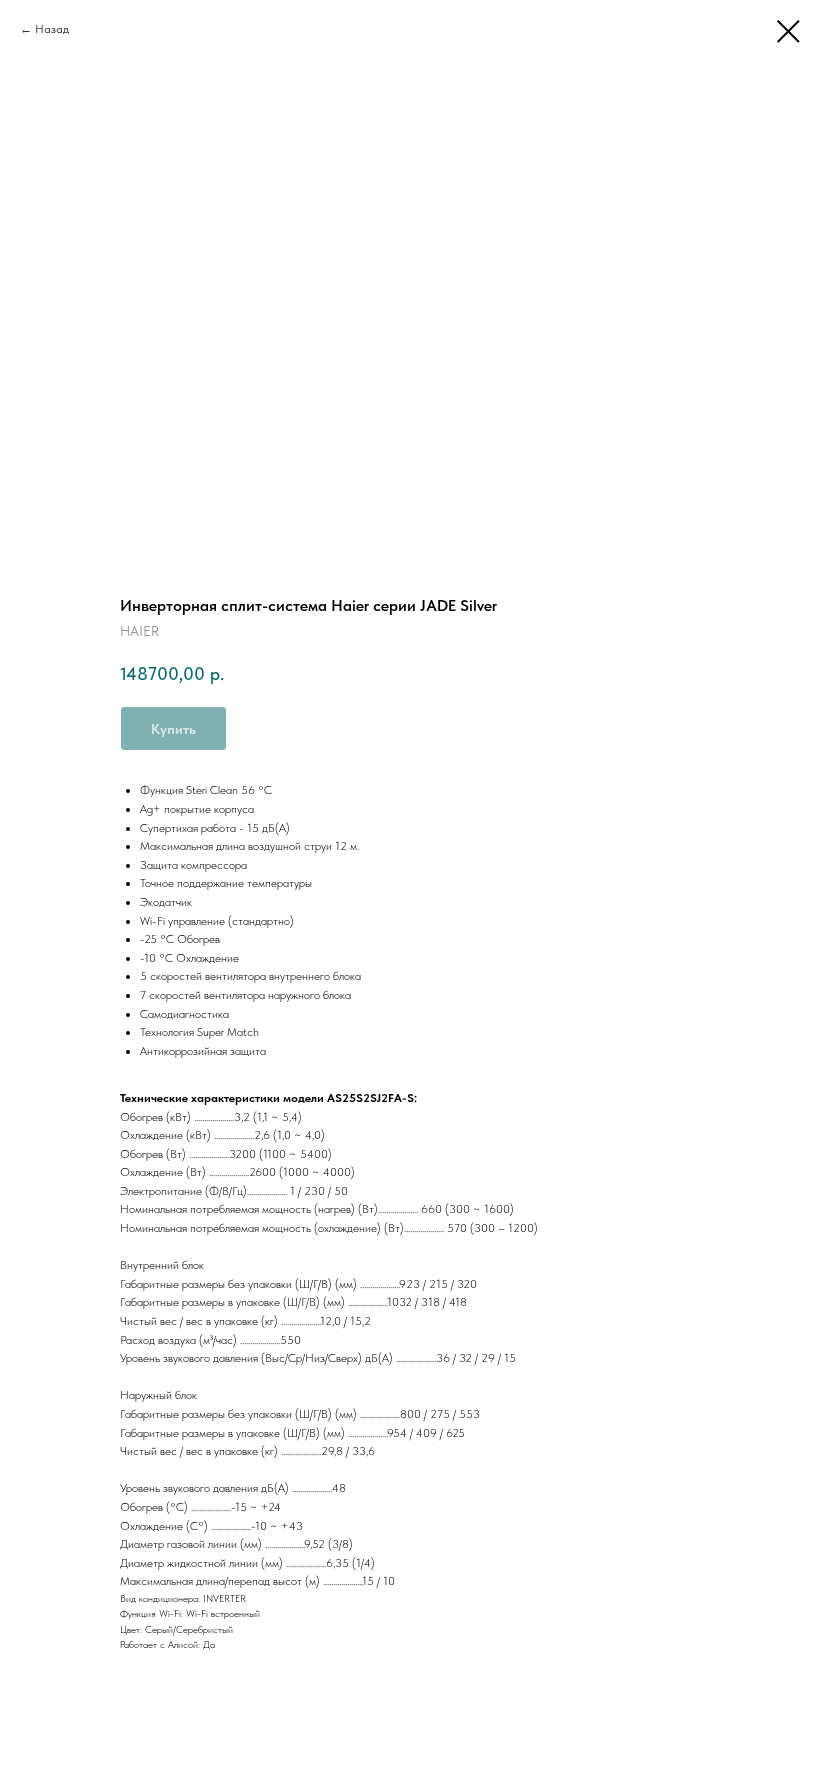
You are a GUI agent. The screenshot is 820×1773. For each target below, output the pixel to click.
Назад (52, 29)
